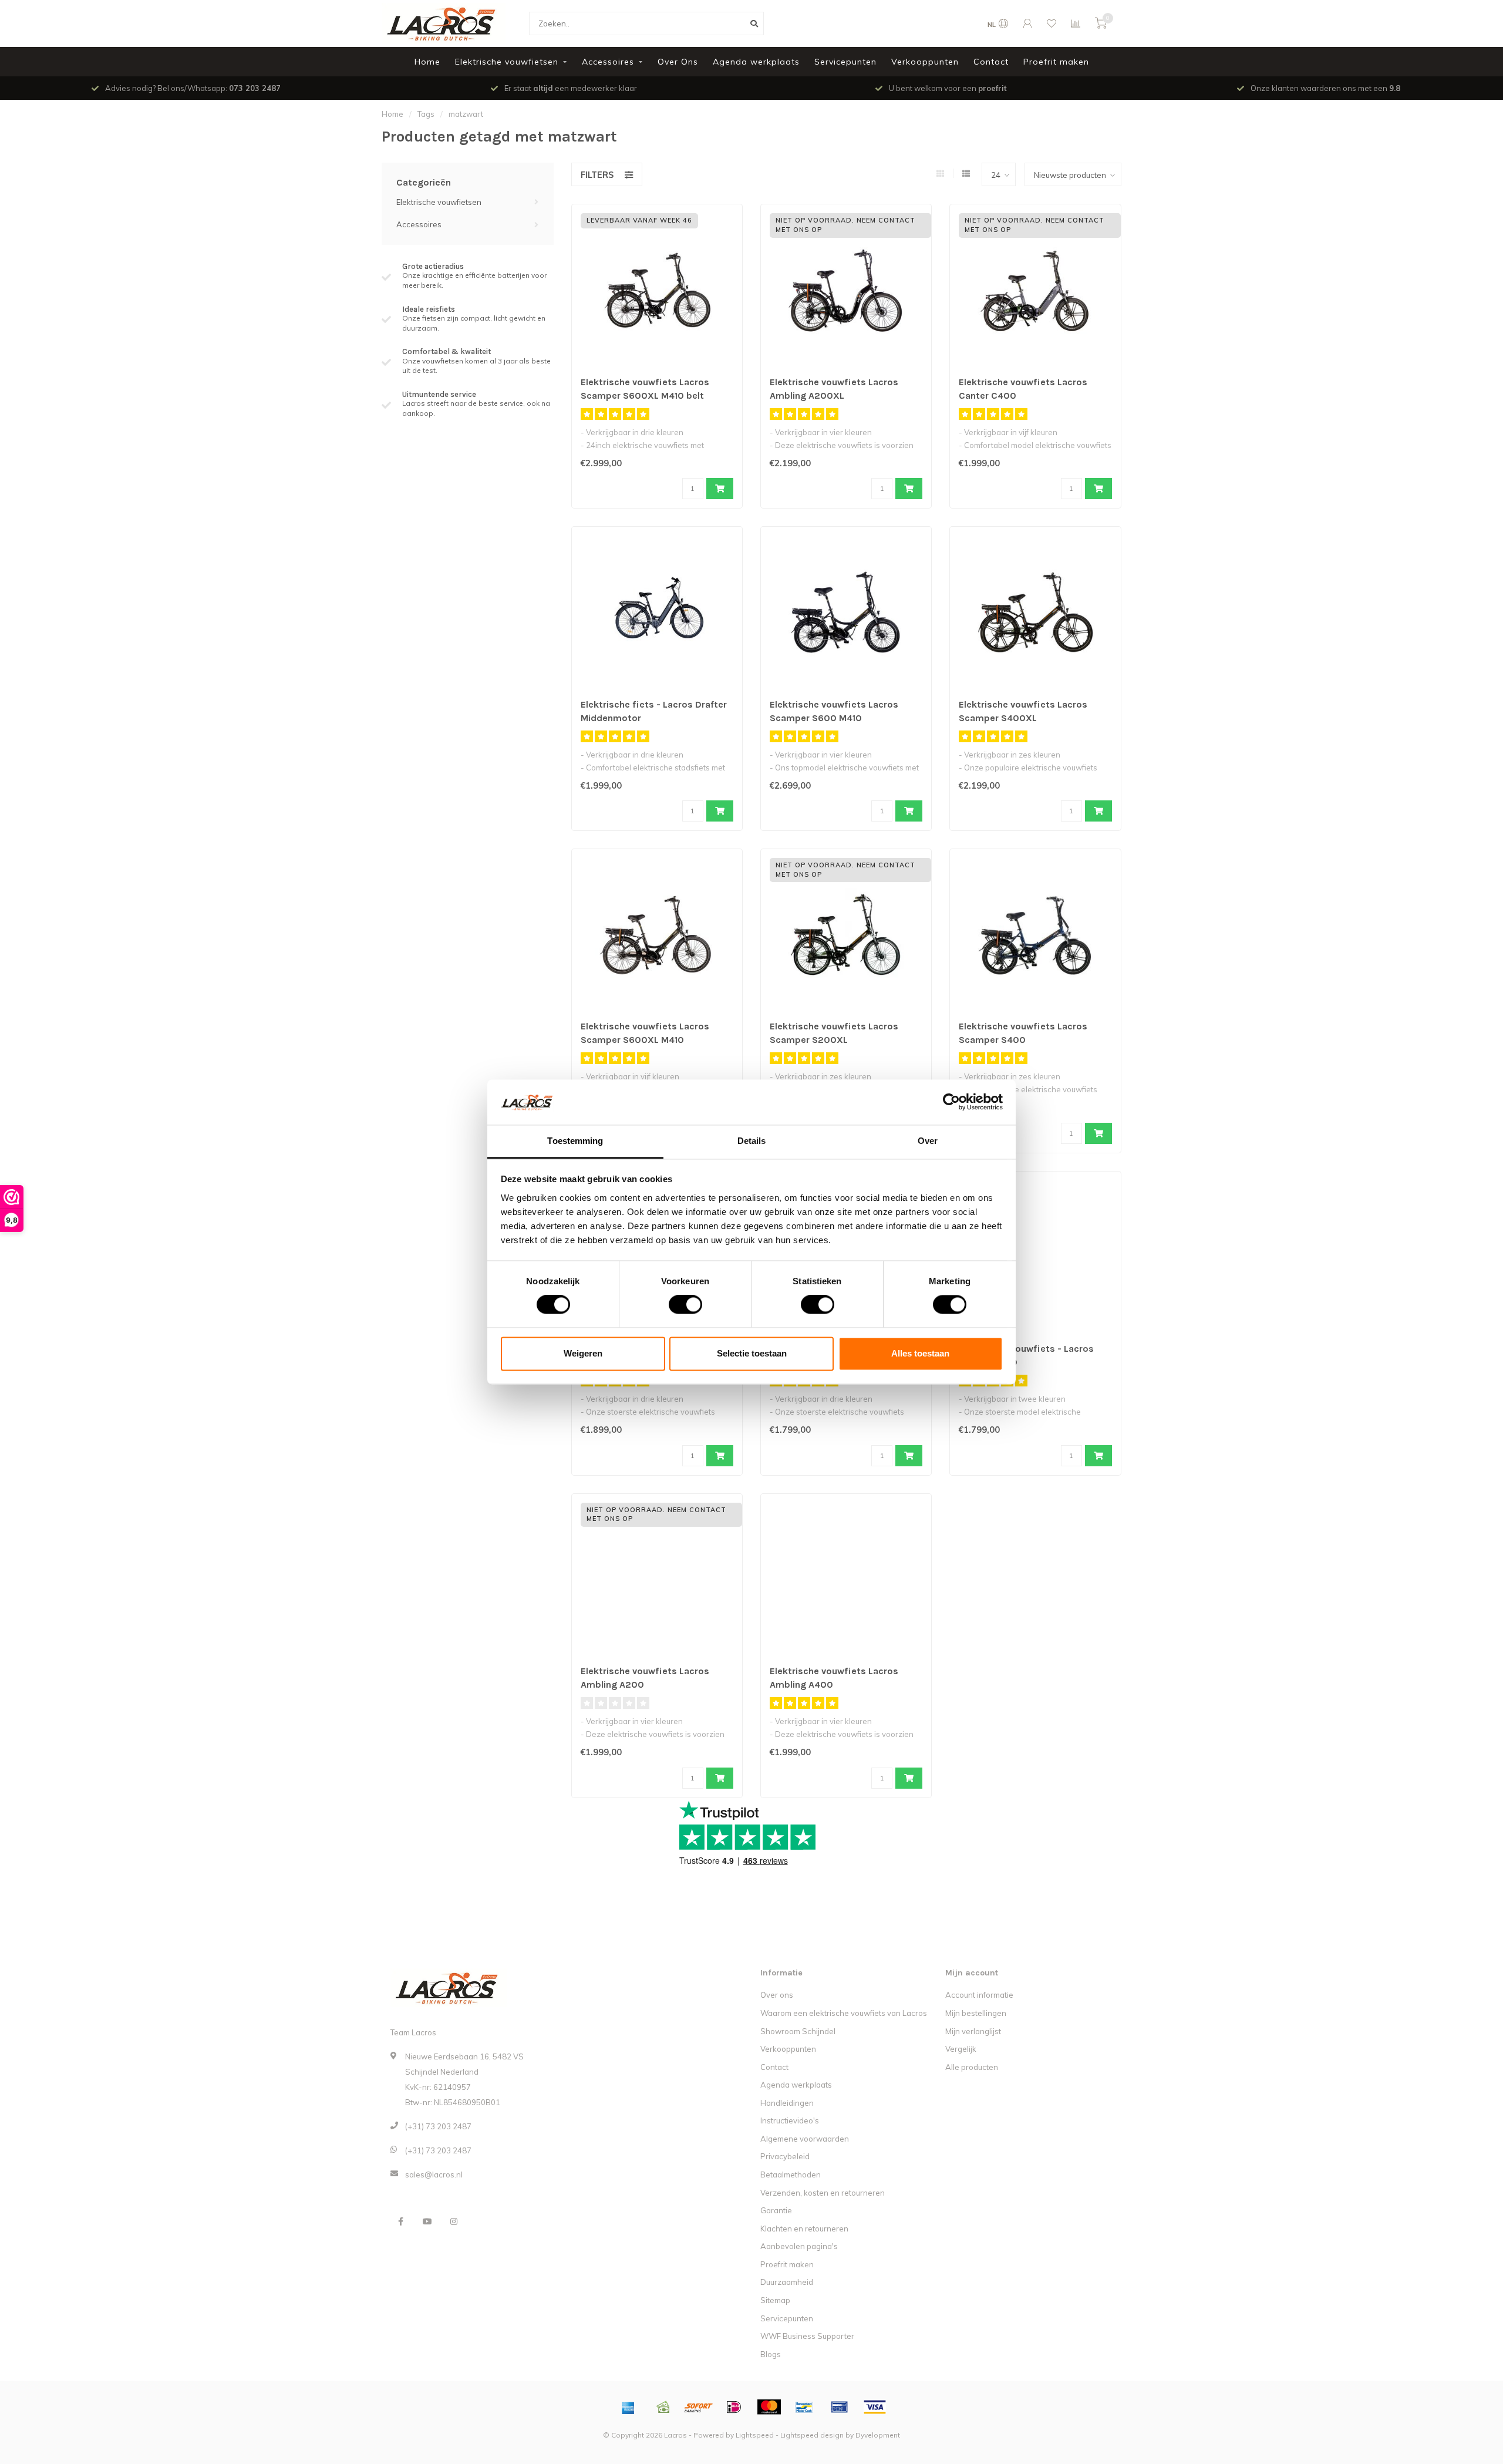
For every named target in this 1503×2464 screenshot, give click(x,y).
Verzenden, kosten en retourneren (823, 2193)
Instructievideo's (790, 2120)
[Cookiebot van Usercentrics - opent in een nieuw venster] (951, 1102)
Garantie (776, 2210)
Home (427, 62)
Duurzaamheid (787, 2282)
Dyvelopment (878, 2435)
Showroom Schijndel (798, 2031)
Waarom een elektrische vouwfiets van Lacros (844, 2013)
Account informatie (979, 1995)
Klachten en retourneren (804, 2229)
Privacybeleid (785, 2156)
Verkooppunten (925, 62)
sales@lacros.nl (434, 2174)
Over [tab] (928, 1141)
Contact (991, 62)
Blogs (771, 2354)
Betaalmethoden (791, 2174)
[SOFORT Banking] (699, 2407)
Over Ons (678, 62)
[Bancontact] (804, 2407)
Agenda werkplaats (756, 62)
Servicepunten (845, 62)
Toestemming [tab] (575, 1141)
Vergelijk (961, 2049)
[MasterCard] (769, 2407)
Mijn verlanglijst (973, 2031)
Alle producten (972, 2067)
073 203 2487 (255, 88)
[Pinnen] (840, 2407)
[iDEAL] (734, 2407)
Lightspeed (755, 2435)
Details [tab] (752, 1141)
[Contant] (663, 2407)
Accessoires (608, 62)
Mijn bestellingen (976, 2013)
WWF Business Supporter (807, 2336)
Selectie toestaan (752, 1353)
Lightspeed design (812, 2435)
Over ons (777, 1995)
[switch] (676, 1305)
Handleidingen (787, 2103)
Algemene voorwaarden (805, 2139)
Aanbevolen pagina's (799, 2246)
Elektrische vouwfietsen (507, 62)
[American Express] (628, 2407)
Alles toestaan (920, 1353)
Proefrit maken (1056, 62)
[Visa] (875, 2407)
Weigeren (583, 1353)
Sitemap (775, 2300)
